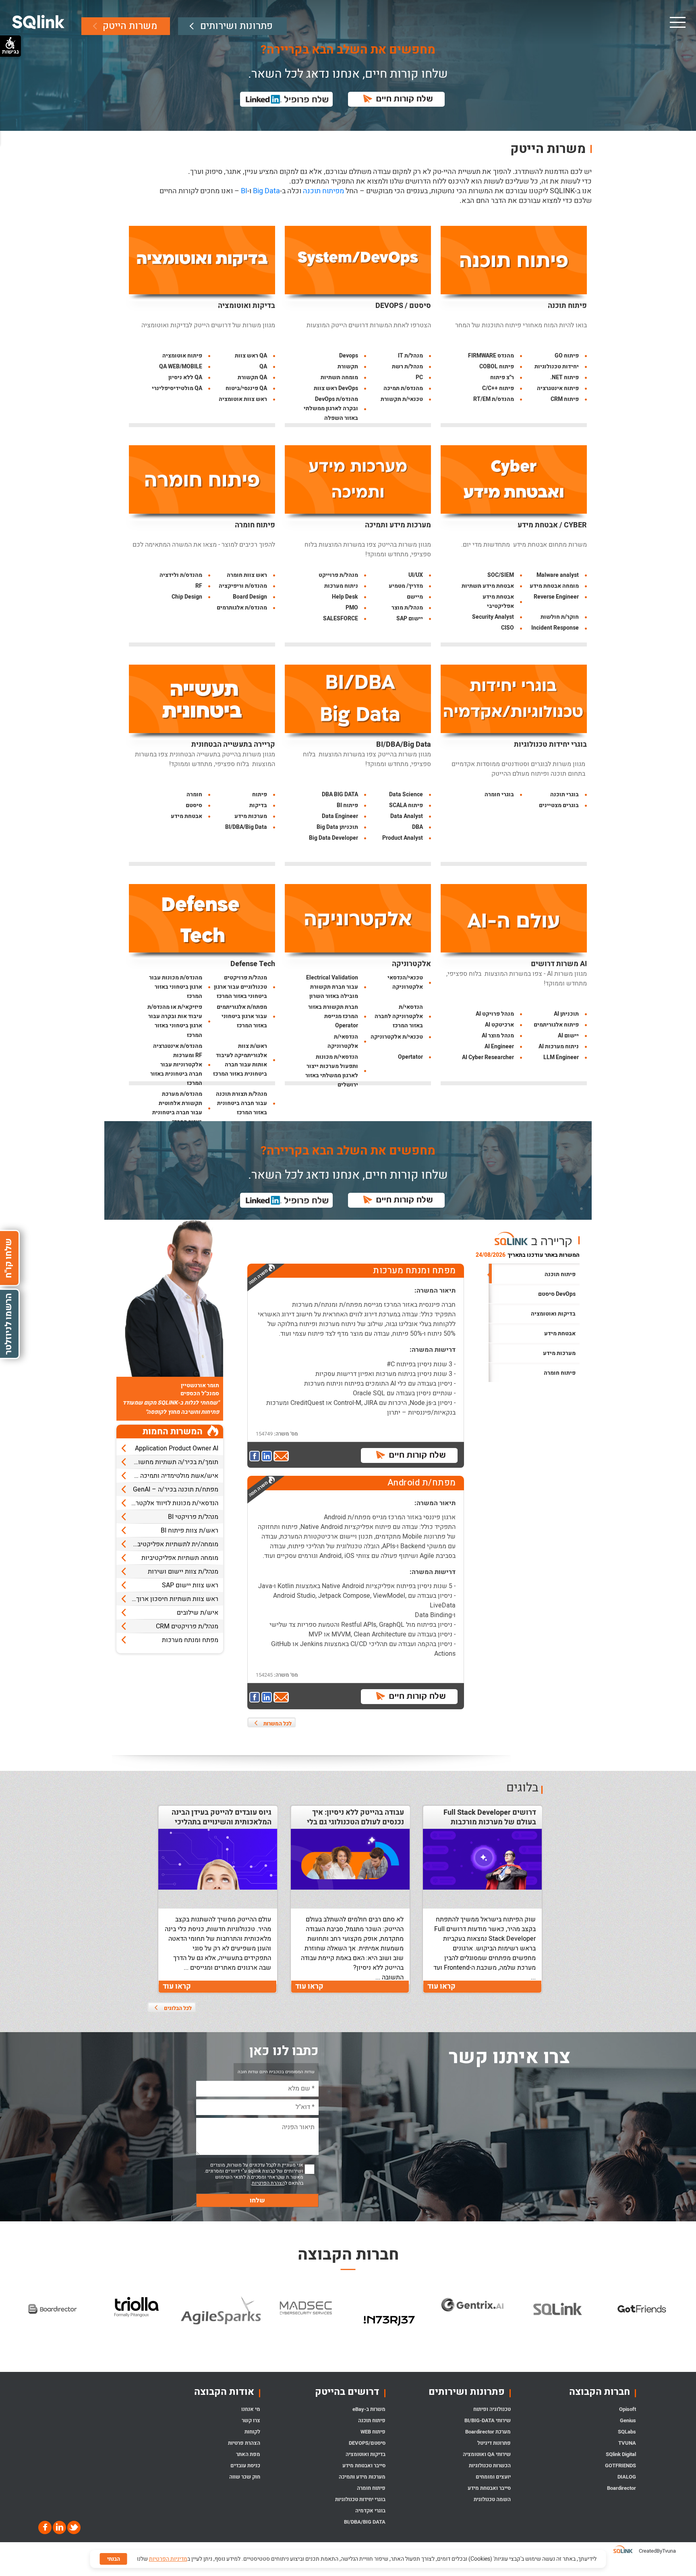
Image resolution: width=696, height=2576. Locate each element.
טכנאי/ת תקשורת (402, 399)
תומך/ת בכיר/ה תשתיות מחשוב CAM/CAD (167, 1462)
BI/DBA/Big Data (404, 745)
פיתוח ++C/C (498, 388)
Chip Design (187, 597)
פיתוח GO (567, 356)
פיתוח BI (347, 805)
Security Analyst (493, 617)
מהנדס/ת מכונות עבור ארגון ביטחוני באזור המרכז (176, 987)
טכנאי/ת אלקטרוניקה (397, 1037)
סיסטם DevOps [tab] (557, 1294)
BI (244, 191)
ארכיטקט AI (499, 1025)
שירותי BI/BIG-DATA (488, 2420)
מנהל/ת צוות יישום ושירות (183, 1572)
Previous (6, 2321)
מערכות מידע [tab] (559, 1353)
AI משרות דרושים (559, 964)
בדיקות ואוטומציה (246, 306)
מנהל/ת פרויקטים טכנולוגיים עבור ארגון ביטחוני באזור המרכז (240, 987)
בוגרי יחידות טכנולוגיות (550, 745)
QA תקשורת (252, 377)
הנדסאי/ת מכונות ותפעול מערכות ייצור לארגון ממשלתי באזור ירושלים (332, 1071)
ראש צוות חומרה (247, 575)
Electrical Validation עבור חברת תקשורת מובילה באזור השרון (332, 987)
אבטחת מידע (186, 816)
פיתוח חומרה (255, 525)
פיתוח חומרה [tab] (560, 1373)
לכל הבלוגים (178, 2008)
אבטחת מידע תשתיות (488, 586)
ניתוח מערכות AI (559, 1046)
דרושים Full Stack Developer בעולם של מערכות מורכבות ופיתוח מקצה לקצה (490, 1822)
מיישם (415, 597)
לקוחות (252, 2432)
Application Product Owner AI (177, 1448)
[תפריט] (677, 22)
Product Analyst (403, 838)
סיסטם (194, 805)
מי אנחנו (251, 2409)
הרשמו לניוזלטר (8, 1324)
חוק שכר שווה (245, 2477)
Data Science (406, 794)
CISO (507, 628)
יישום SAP (410, 619)
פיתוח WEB (373, 2432)
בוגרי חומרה (499, 794)
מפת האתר (248, 2454)
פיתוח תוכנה (567, 306)
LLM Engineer (561, 1057)
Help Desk (345, 597)
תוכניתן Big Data (337, 827)
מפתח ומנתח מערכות (190, 1640)
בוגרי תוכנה (564, 794)
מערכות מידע (251, 816)
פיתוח (260, 794)
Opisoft (628, 2409)
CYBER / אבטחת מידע (552, 525)
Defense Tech (253, 964)
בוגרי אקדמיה (370, 2511)
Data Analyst (407, 816)
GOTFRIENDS (620, 2465)
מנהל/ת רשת (407, 367)
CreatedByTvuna (657, 2551)
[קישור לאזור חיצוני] (255, 1457)
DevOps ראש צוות (336, 388)
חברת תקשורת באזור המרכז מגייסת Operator (333, 1016)
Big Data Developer (333, 838)
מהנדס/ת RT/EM (494, 399)
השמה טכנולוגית (492, 2499)
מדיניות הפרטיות (168, 2559)
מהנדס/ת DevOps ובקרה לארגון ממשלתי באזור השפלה (331, 408)
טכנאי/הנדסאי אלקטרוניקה (405, 982)
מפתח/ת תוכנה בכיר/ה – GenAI (176, 1489)
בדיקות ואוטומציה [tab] (553, 1314)
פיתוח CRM (565, 399)
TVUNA (627, 2443)
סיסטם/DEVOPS (367, 2443)
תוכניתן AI (566, 1014)
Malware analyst (558, 575)
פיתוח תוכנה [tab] (560, 1274)
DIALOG (627, 2477)
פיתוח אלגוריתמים (556, 1025)
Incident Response (555, 628)
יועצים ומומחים (493, 2477)
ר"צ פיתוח (502, 377)
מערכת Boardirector (488, 2432)
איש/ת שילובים (198, 1613)
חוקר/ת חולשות (560, 617)
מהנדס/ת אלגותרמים (242, 608)
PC (419, 377)
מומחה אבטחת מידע (554, 586)
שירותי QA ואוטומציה (487, 2454)
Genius (628, 2420)
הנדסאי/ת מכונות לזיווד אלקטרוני (174, 1503)
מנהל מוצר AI (498, 1036)
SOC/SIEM (501, 575)
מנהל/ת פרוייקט (338, 575)
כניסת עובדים (245, 2465)
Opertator (410, 1057)
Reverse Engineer (556, 597)
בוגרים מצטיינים (559, 805)
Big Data (266, 191)
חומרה (194, 794)
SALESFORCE (341, 619)
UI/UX (416, 575)
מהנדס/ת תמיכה (403, 388)
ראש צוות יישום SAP (190, 1585)
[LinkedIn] (59, 2527)
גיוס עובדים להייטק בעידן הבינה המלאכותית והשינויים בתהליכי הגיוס (222, 1822)
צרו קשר (251, 2420)
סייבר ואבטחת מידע (489, 2488)
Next (690, 2321)
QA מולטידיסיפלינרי (177, 388)
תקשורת (348, 367)
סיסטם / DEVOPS (403, 306)
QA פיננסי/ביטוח (246, 388)
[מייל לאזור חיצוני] (282, 1457)
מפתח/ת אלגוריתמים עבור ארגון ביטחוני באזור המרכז (242, 1016)
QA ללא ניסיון (185, 377)
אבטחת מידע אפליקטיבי (498, 601)
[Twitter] (73, 2527)
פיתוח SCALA (406, 805)
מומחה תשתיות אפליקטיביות (180, 1558)
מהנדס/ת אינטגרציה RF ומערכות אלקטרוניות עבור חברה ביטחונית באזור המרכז (176, 1065)
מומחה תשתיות (339, 377)
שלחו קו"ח (8, 1258)
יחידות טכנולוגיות (557, 367)
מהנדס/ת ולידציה (181, 575)
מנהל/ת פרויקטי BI (193, 1517)
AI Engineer (499, 1046)
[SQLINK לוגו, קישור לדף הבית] (38, 22)
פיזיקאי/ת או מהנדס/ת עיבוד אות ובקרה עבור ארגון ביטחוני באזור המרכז (175, 1021)
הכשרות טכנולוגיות (490, 2465)
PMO (352, 608)
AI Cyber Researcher (488, 1057)
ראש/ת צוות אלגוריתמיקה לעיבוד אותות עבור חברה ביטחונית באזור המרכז (240, 1060)
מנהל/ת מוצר (407, 608)
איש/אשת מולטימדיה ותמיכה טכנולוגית (167, 1476)
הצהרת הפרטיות (268, 2183)
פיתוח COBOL (497, 367)
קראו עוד (441, 1986)
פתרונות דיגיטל (494, 2443)
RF (199, 586)
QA (263, 367)
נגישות (10, 52)
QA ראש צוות (251, 356)
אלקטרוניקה (411, 964)
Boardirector (621, 2488)
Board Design (250, 597)
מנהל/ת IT (410, 356)
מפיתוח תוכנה (323, 191)
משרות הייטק (130, 26)
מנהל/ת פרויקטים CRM (187, 1626)
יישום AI (568, 1036)
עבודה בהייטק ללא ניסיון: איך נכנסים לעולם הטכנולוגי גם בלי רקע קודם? (355, 1822)
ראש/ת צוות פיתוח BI (190, 1531)
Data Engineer (340, 816)
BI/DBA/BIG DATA (365, 2522)
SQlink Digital (621, 2454)
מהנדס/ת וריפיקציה (243, 586)
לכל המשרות (278, 1724)
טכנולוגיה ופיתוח (492, 2409)
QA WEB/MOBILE (181, 367)
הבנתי (114, 2559)
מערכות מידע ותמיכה (398, 525)
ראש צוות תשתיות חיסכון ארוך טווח (170, 1599)
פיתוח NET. (564, 377)
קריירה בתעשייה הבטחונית (233, 745)
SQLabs (627, 2432)
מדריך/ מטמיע (406, 586)
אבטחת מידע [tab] (560, 1333)
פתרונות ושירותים (236, 26)
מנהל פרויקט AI (495, 1014)
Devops (349, 356)
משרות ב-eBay (369, 2409)
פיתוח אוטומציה (182, 356)
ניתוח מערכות (341, 586)
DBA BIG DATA (340, 794)
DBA (417, 827)
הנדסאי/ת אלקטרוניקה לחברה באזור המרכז (399, 1016)
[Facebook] (45, 2527)
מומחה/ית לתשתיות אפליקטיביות (174, 1544)
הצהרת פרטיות (244, 2443)
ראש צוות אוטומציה (243, 399)
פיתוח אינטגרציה (558, 388)
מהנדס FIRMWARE (491, 356)
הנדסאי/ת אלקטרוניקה (343, 1041)
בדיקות (258, 805)
